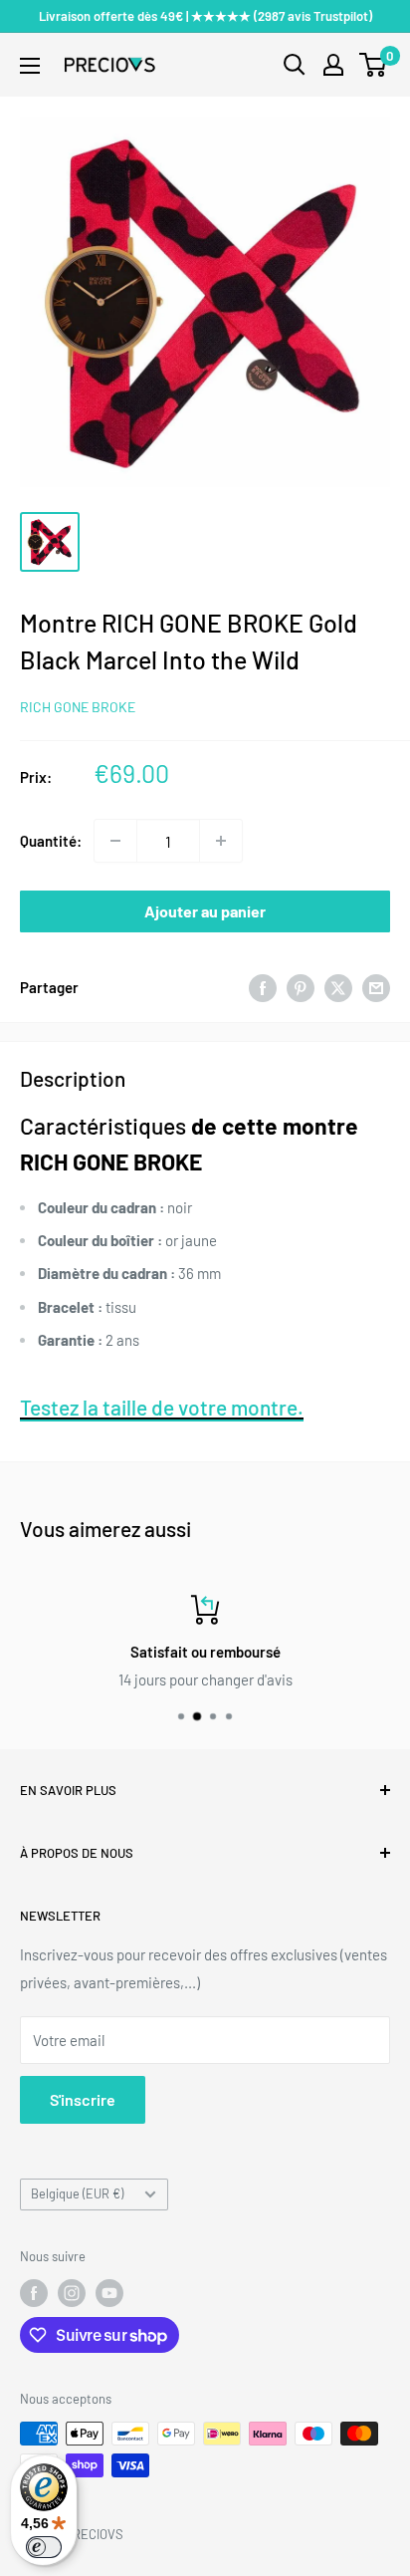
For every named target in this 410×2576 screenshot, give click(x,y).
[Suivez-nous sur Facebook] (34, 2293)
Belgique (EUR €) (77, 2193)
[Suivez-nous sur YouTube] (109, 2293)
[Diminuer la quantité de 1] (115, 841)
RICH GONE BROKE (78, 707)
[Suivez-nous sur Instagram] (72, 2293)
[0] (374, 65)
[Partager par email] (376, 987)
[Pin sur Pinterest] (301, 987)
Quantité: (51, 841)
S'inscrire (83, 2099)
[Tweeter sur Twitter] (338, 987)
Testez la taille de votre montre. (162, 1407)
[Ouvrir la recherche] (295, 65)
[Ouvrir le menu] (30, 66)
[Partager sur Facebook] (263, 987)
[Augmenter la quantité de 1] (221, 841)
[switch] (44, 2547)
